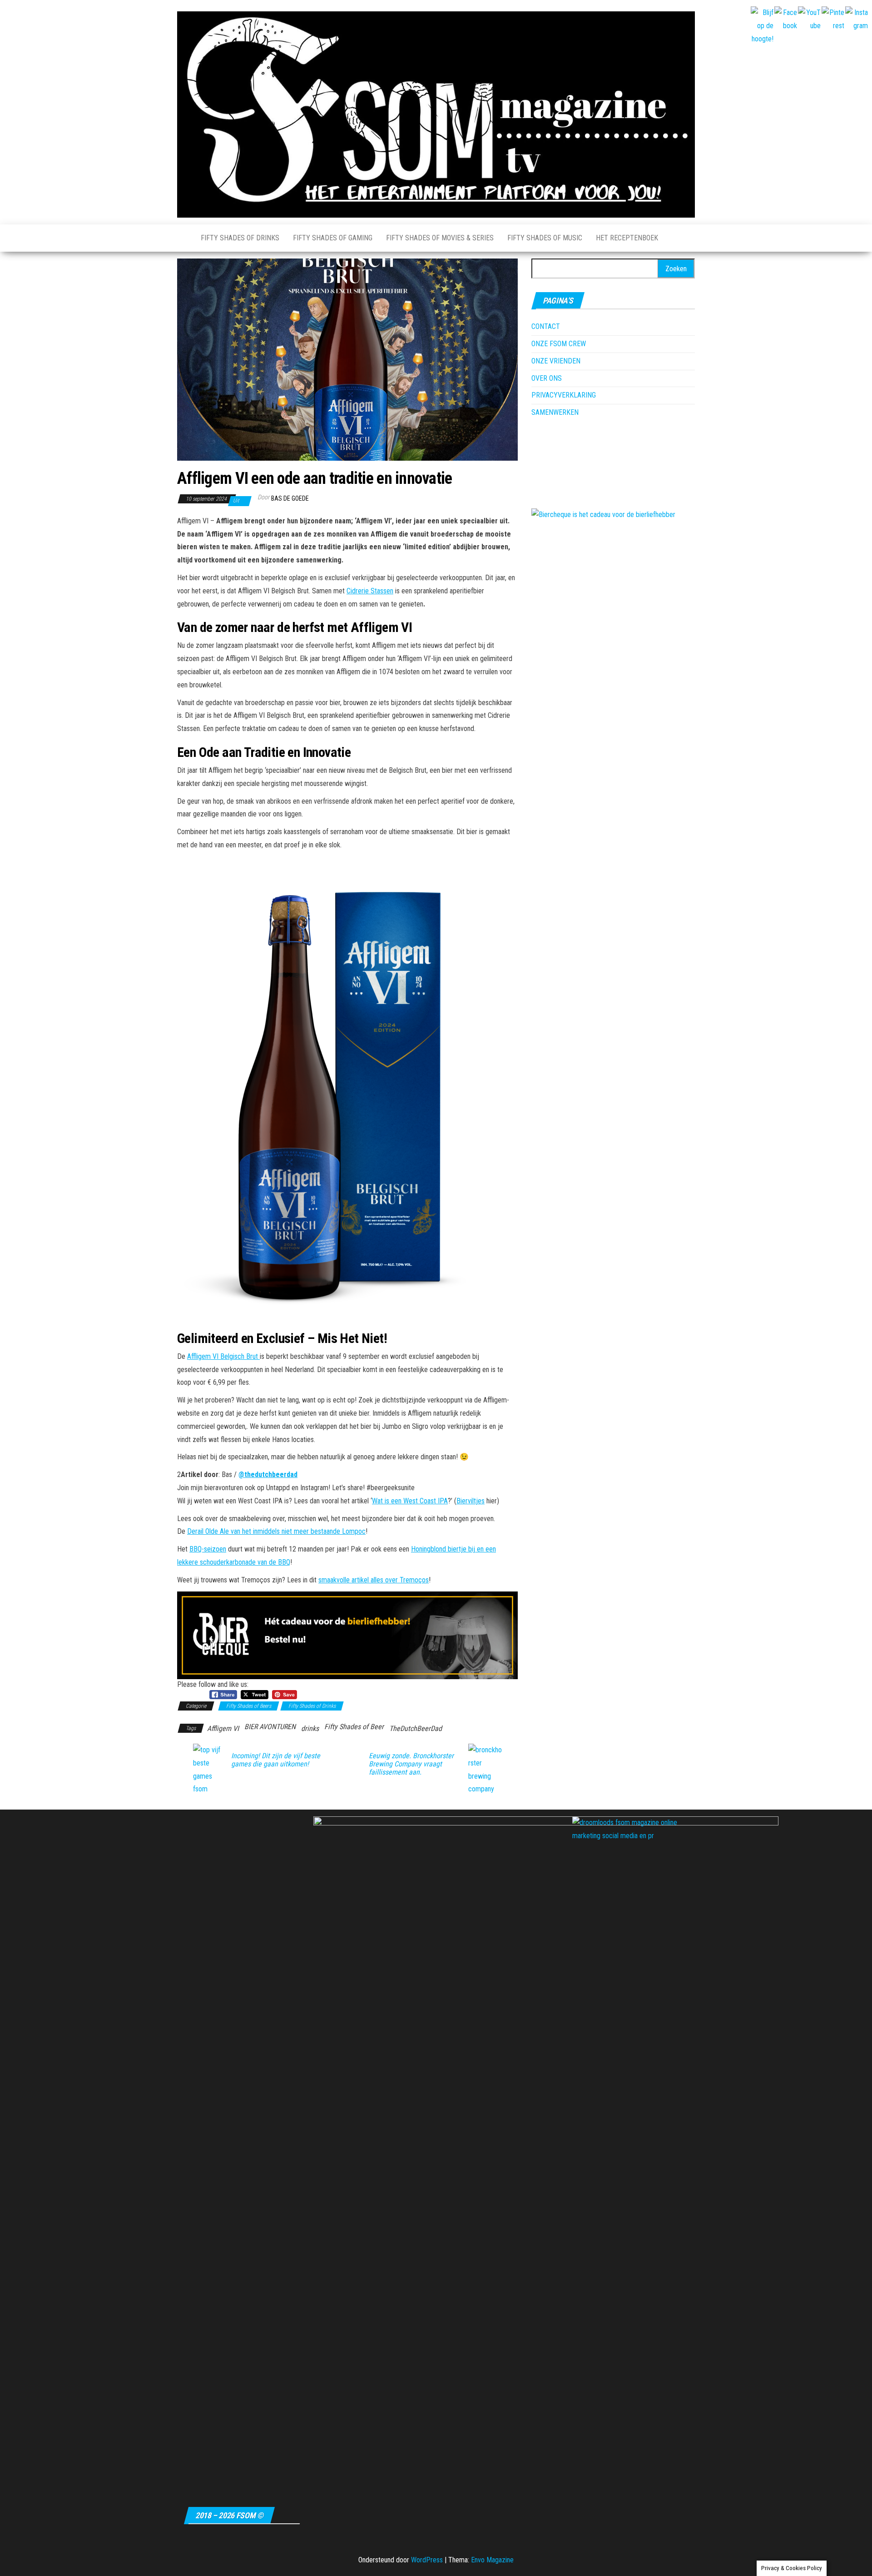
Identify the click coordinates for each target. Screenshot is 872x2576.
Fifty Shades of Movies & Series (440, 238)
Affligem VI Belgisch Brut (223, 1356)
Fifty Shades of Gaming (333, 238)
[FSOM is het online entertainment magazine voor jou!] (182, 238)
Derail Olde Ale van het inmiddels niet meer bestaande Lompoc (276, 1531)
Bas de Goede (290, 498)
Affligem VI (223, 1728)
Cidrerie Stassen (370, 591)
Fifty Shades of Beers (249, 1706)
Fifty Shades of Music (545, 238)
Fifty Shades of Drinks (240, 238)
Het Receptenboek (627, 238)
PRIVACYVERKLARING (564, 395)
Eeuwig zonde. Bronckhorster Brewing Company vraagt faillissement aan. (411, 1764)
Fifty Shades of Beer (354, 1727)
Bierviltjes (471, 1501)
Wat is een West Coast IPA (410, 1501)
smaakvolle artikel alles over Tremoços (374, 1580)
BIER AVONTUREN (270, 1727)
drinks (310, 1728)
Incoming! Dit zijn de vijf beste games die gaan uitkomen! (276, 1760)
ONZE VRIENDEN (556, 361)
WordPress (427, 2560)
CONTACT (546, 326)
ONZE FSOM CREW (559, 344)
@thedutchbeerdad (268, 1474)
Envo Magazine (492, 2560)
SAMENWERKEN (555, 412)
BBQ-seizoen (208, 1549)
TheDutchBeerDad (416, 1728)
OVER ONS (547, 378)
